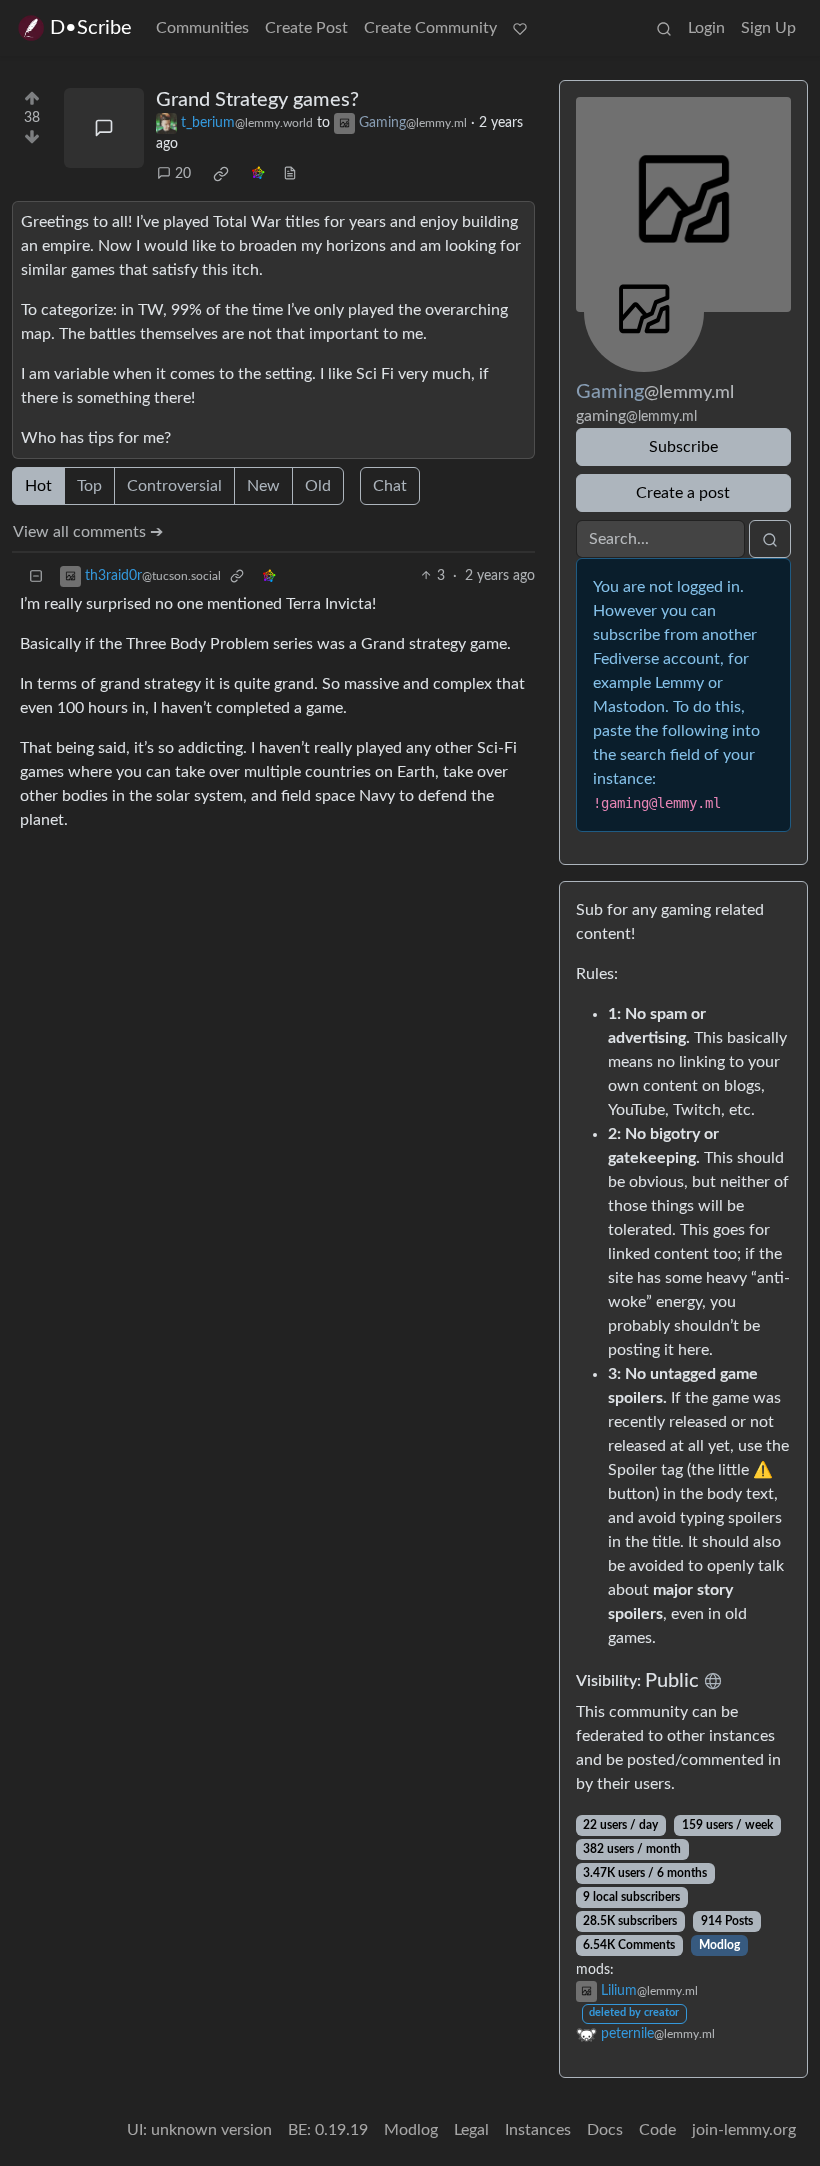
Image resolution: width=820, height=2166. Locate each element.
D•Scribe (91, 28)
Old (318, 486)
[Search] (664, 28)
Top (89, 486)
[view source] (290, 174)
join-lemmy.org (744, 2130)
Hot (38, 486)
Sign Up (768, 28)
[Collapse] (36, 576)
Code (657, 2130)
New (263, 486)
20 (183, 174)
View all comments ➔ (88, 532)
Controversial (174, 486)
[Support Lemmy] (520, 28)
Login (706, 28)
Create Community (430, 28)
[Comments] (104, 128)
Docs (605, 2130)
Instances (538, 2130)
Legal (471, 2130)
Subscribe (683, 447)
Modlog (719, 1945)
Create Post (306, 28)
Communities (202, 28)
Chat (390, 486)
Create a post (683, 493)
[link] (221, 174)
